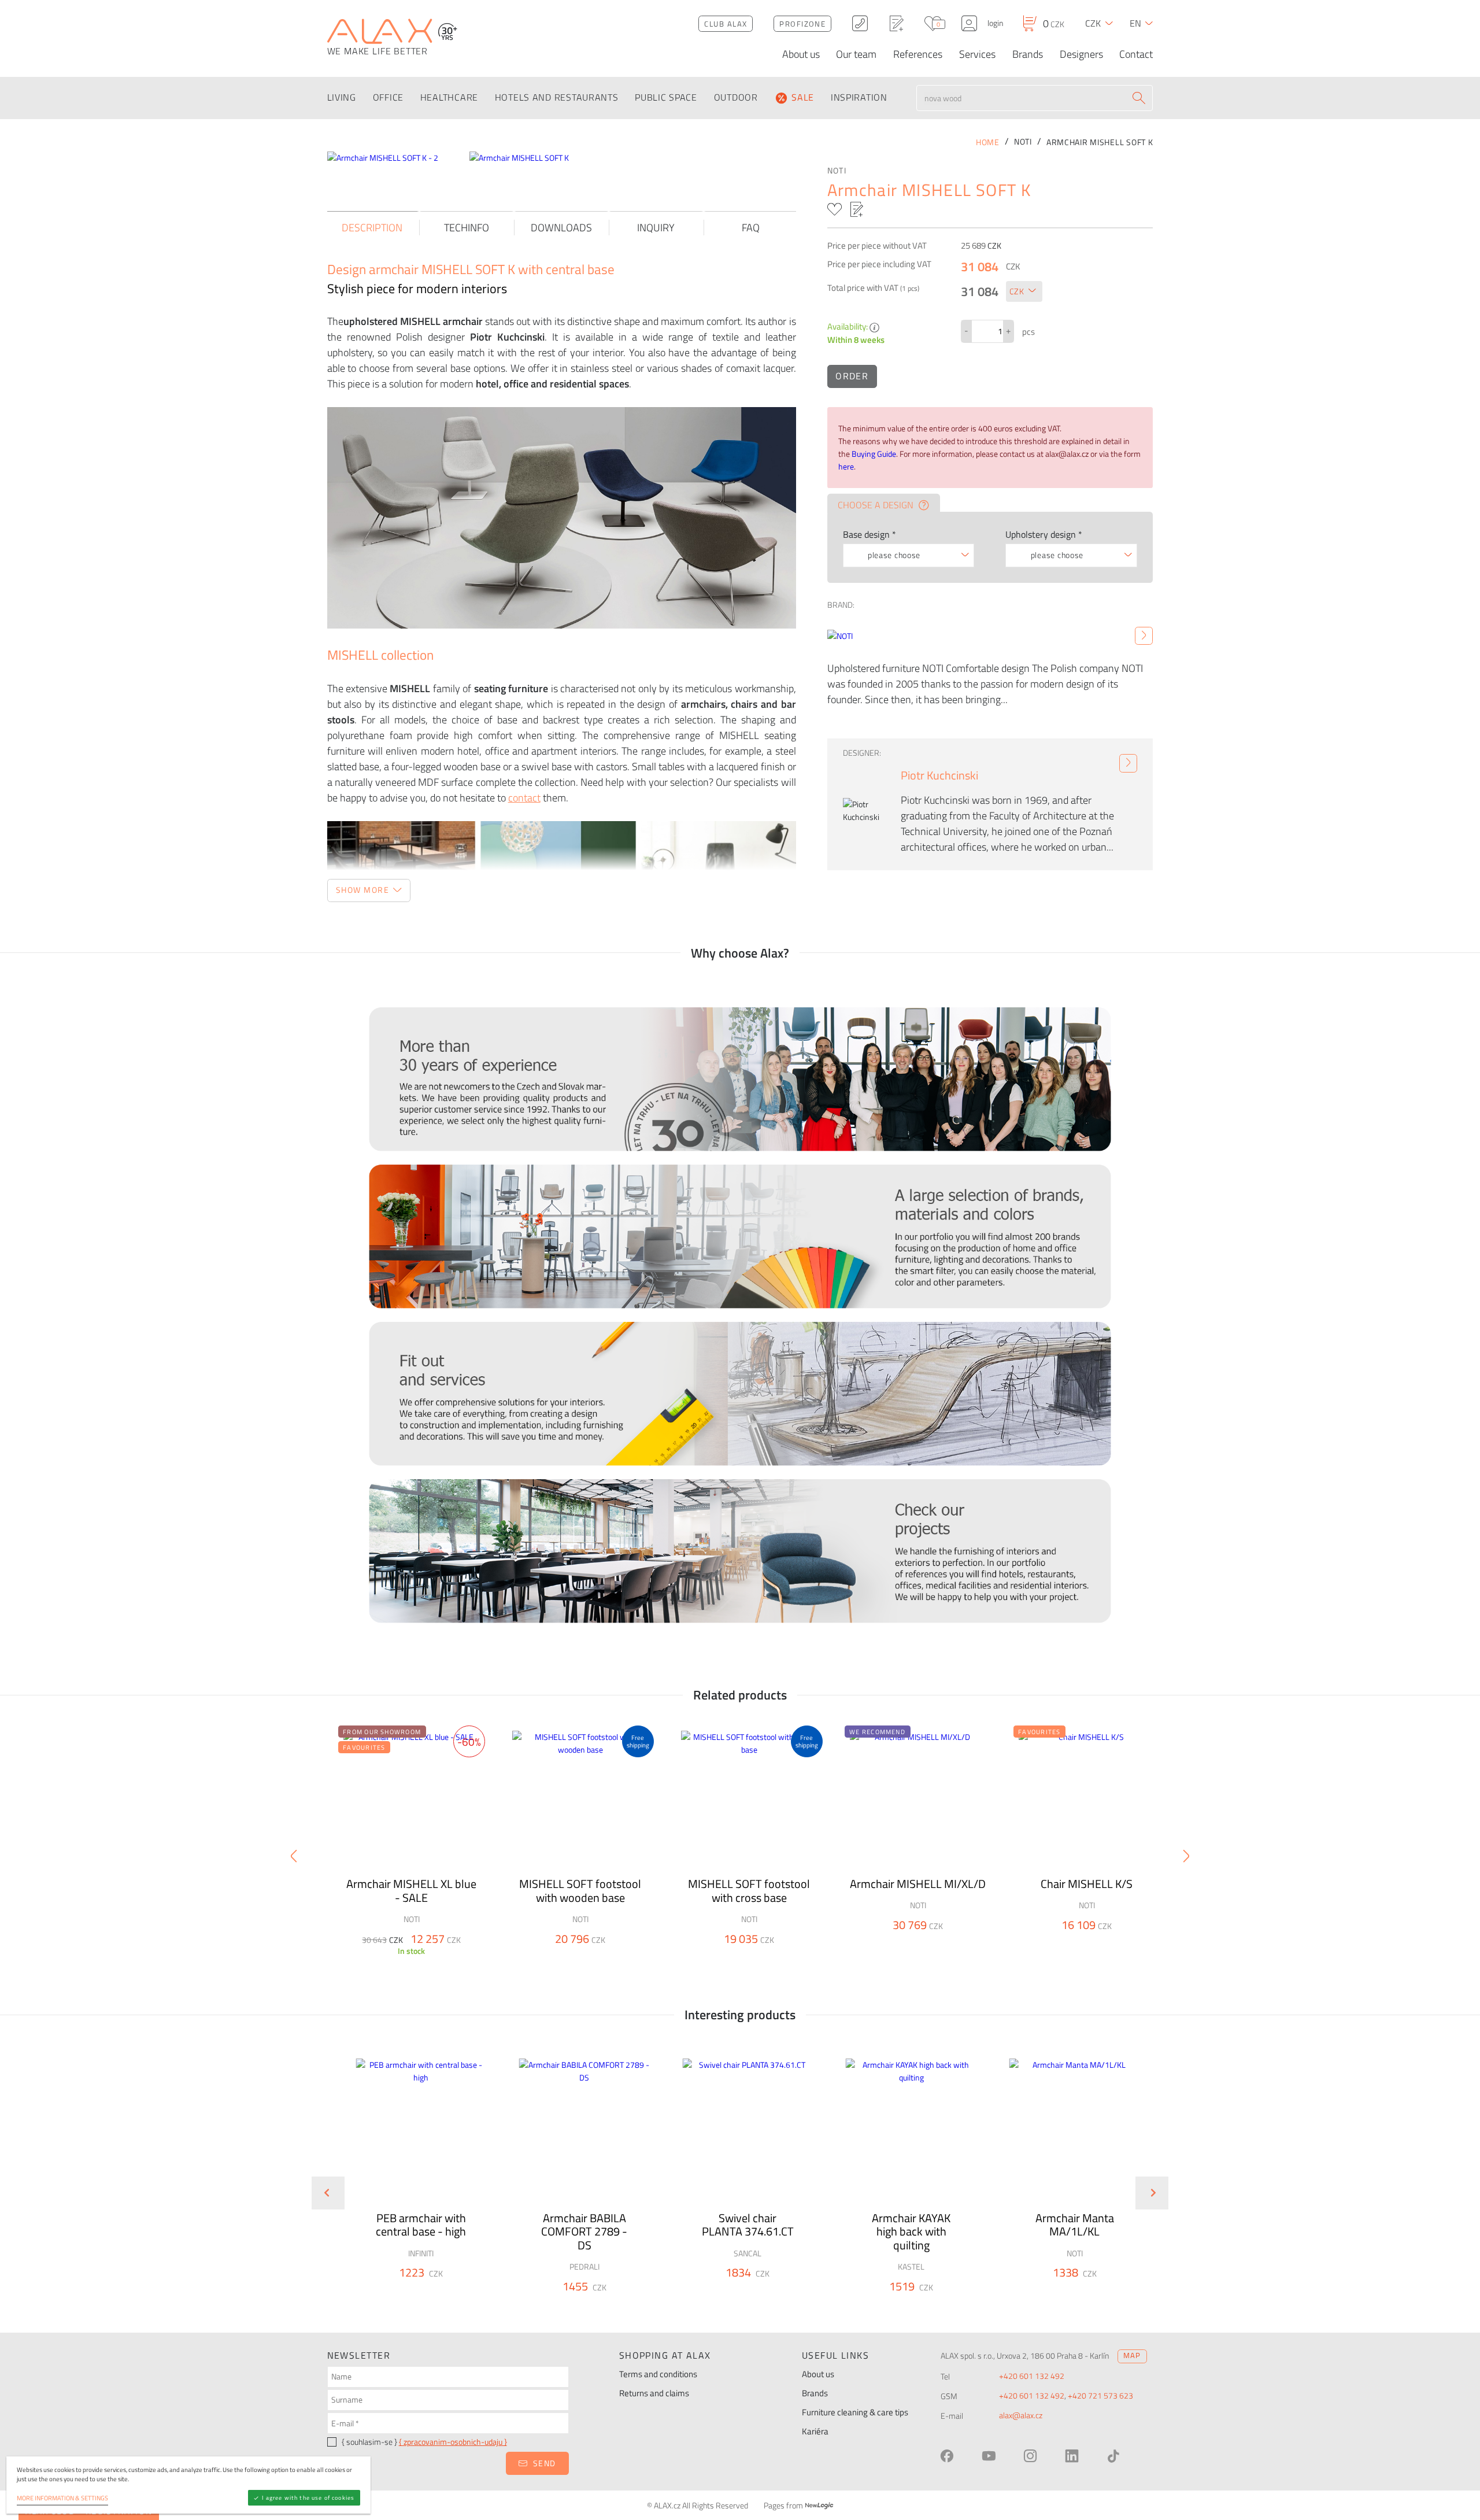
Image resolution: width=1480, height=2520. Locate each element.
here (846, 467)
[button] (452, 2293)
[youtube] (989, 2456)
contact (524, 798)
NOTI (837, 171)
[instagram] (1030, 2456)
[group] (414, 2183)
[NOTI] (1144, 636)
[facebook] (947, 2456)
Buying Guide (874, 454)
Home (988, 142)
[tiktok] (1113, 2456)
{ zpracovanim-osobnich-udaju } (453, 2442)
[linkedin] (1072, 2456)
